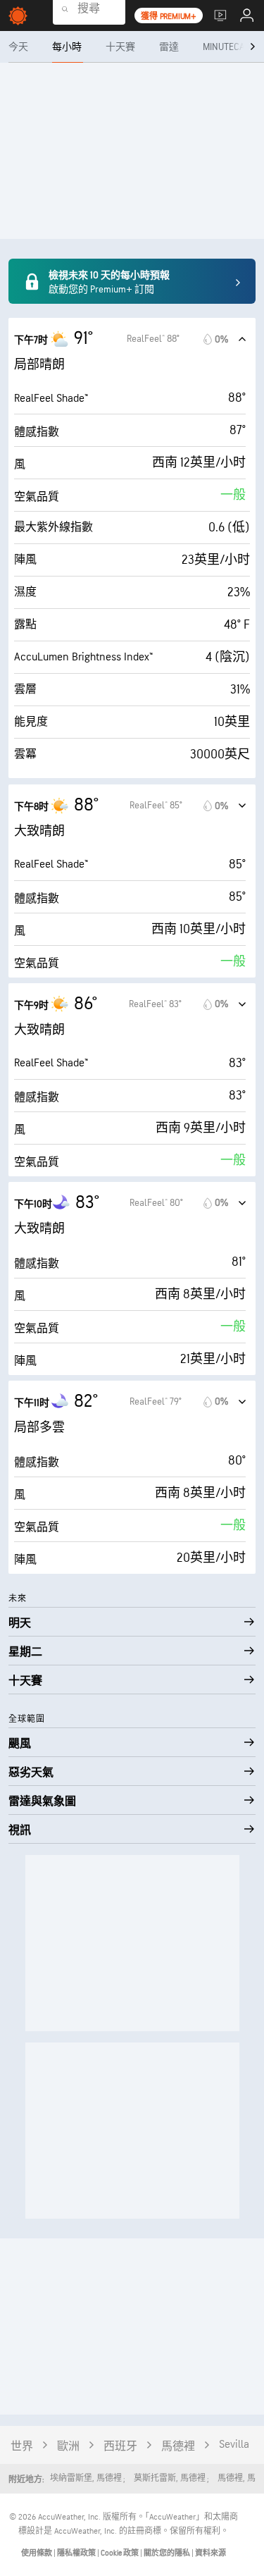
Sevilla (234, 2445)
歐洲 (68, 2447)
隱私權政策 (77, 2553)
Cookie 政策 (120, 2553)
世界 (22, 2447)
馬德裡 (178, 2447)
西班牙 (120, 2447)
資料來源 (210, 2553)
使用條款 (37, 2553)
